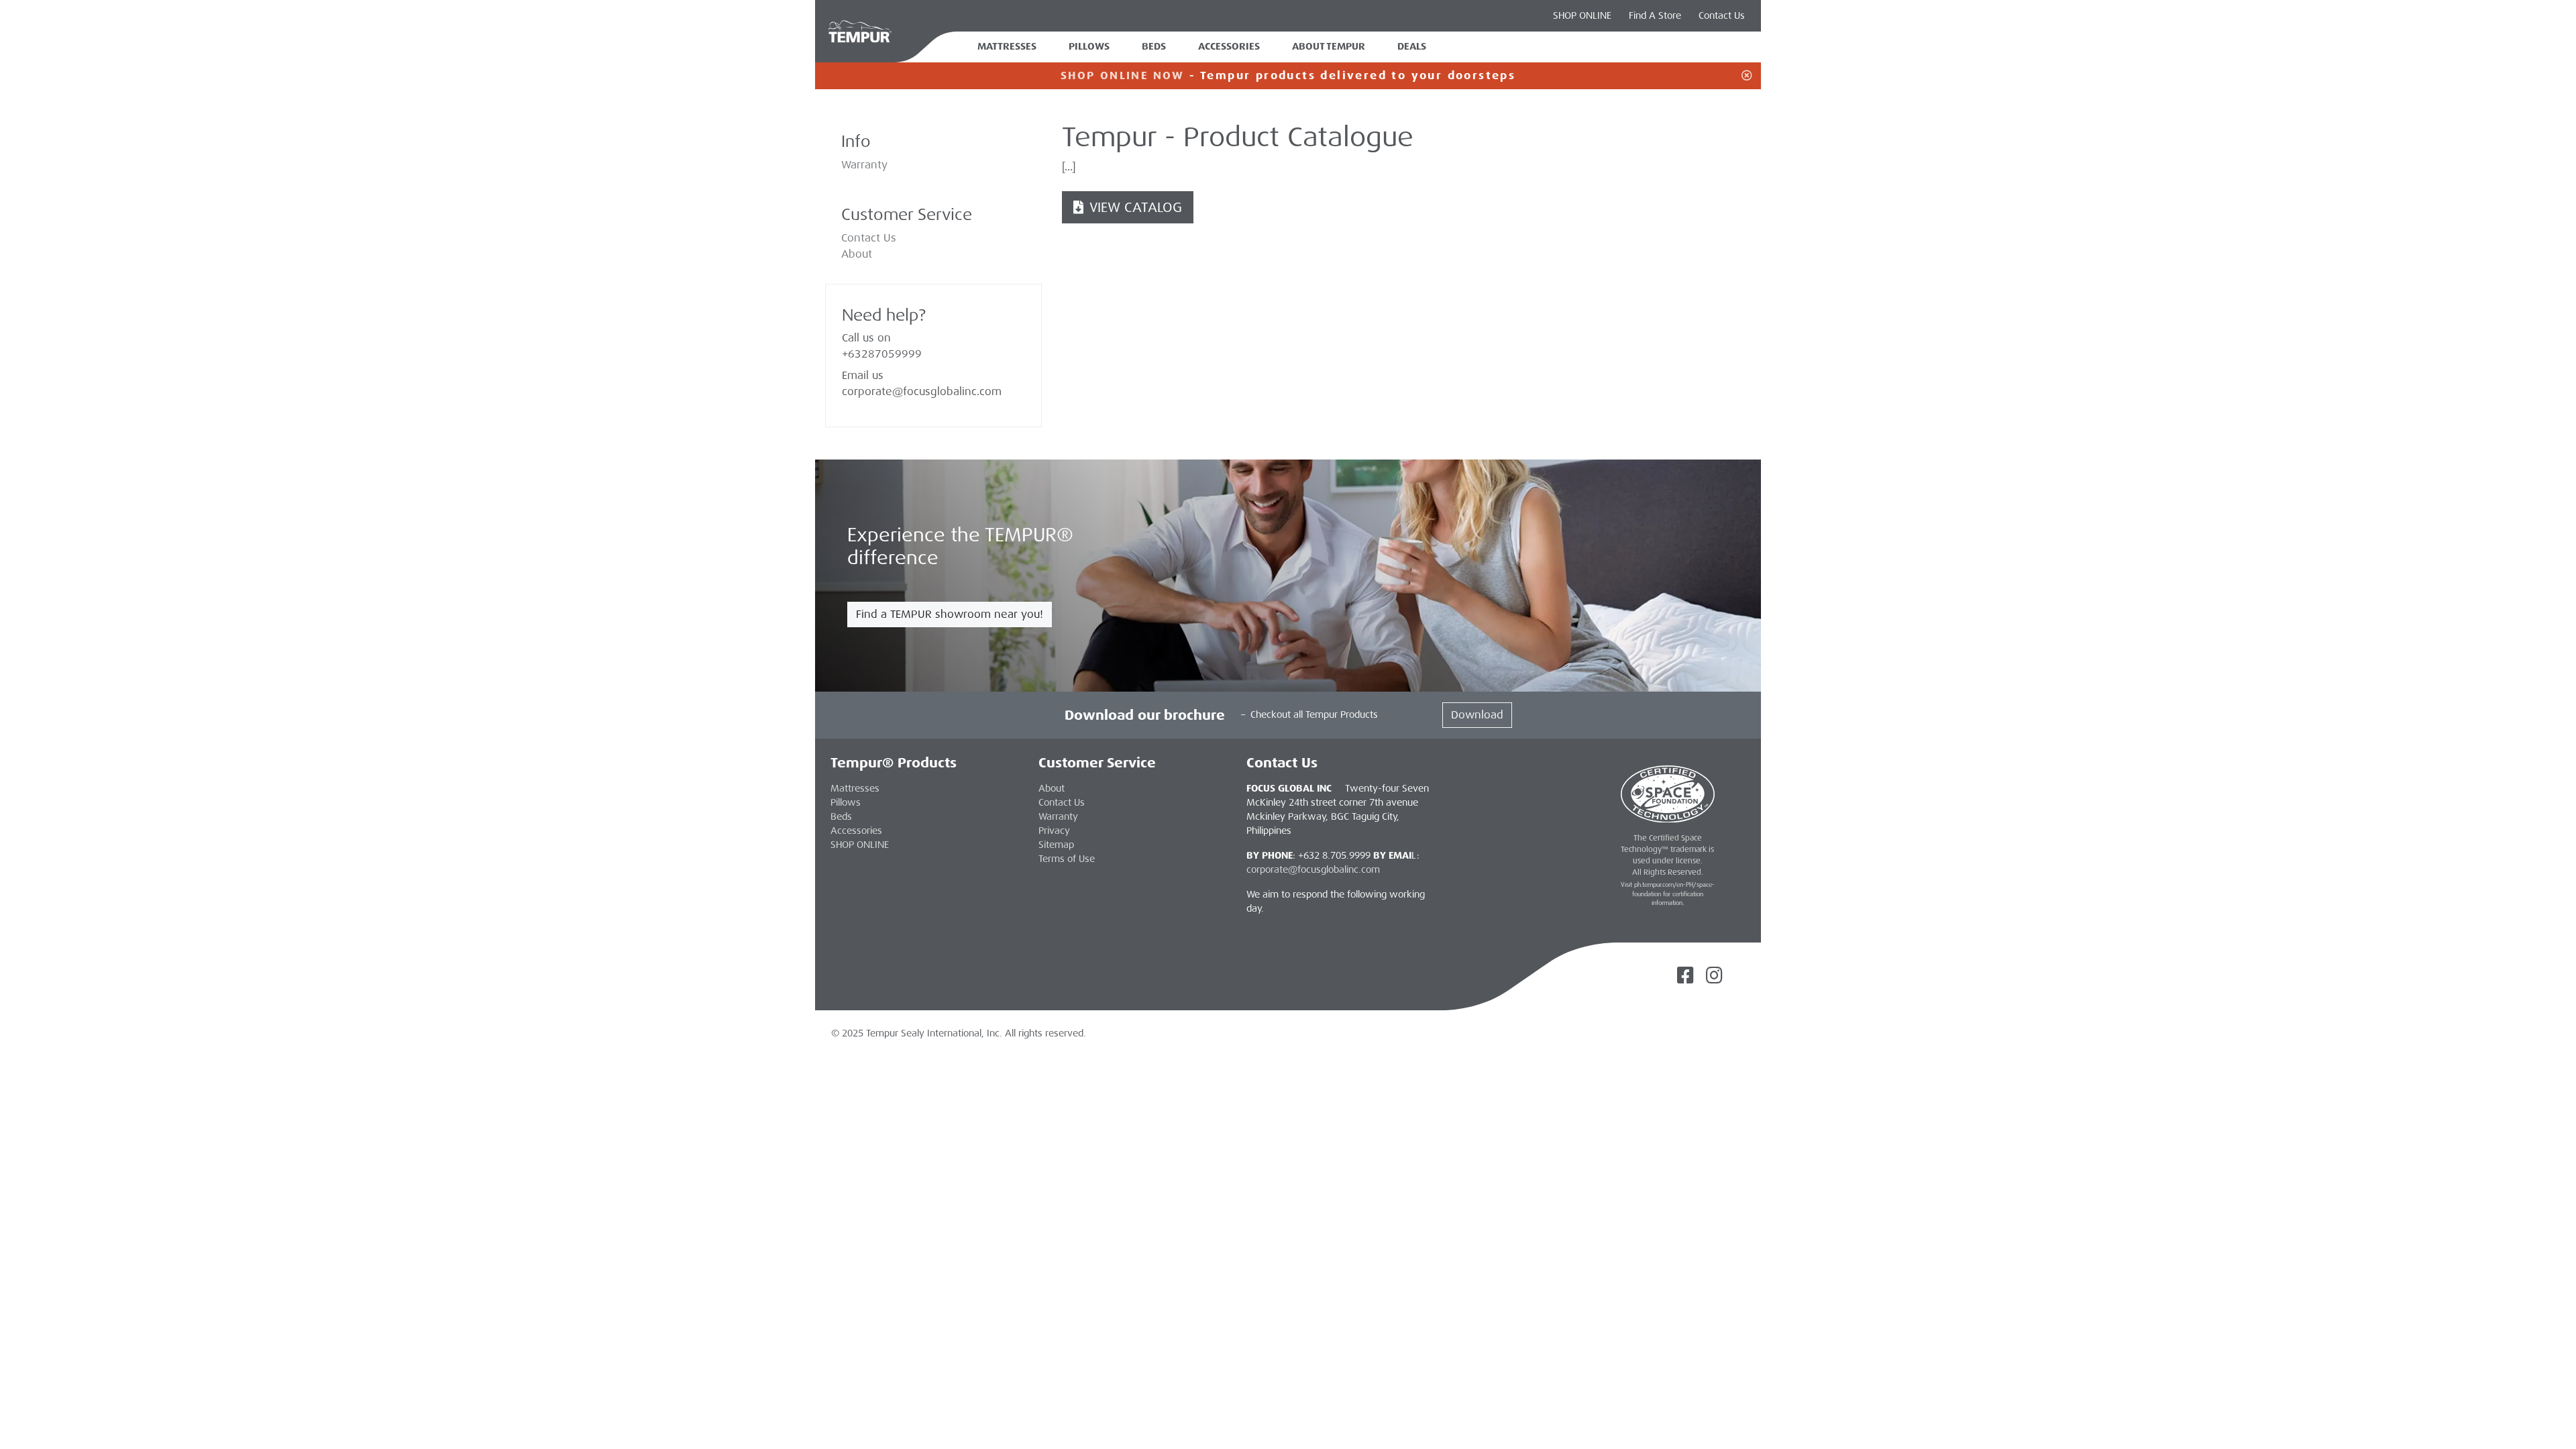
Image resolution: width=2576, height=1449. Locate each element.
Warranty (864, 165)
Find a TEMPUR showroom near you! (950, 614)
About (857, 254)
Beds (1154, 47)
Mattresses (1007, 47)
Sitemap (1056, 845)
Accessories (1229, 47)
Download (1477, 715)
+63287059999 (882, 354)
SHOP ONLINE (1582, 15)
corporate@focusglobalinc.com (922, 391)
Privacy (1054, 830)
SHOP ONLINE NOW (1123, 75)
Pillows (1089, 47)
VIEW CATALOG (1134, 207)
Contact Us (1722, 15)
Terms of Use (1067, 859)
